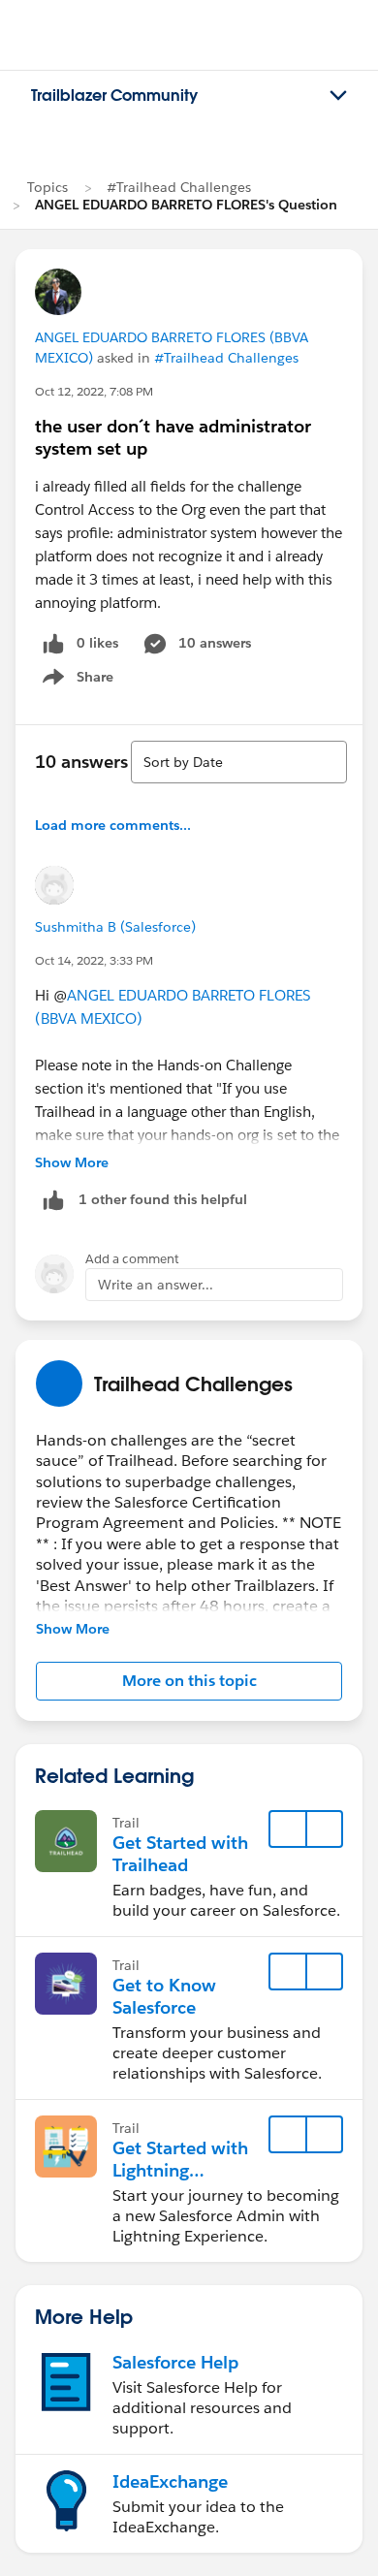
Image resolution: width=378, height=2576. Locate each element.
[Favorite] (288, 1829)
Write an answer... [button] (156, 1285)
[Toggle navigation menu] (338, 96)
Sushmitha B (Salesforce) (115, 927)
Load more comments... (113, 825)
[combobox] (239, 762)
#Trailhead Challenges (179, 187)
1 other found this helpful (163, 1199)
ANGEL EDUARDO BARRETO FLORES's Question (186, 205)
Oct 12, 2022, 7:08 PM (94, 391)
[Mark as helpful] (53, 1200)
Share (75, 681)
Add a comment (132, 1259)
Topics (47, 187)
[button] (189, 1681)
